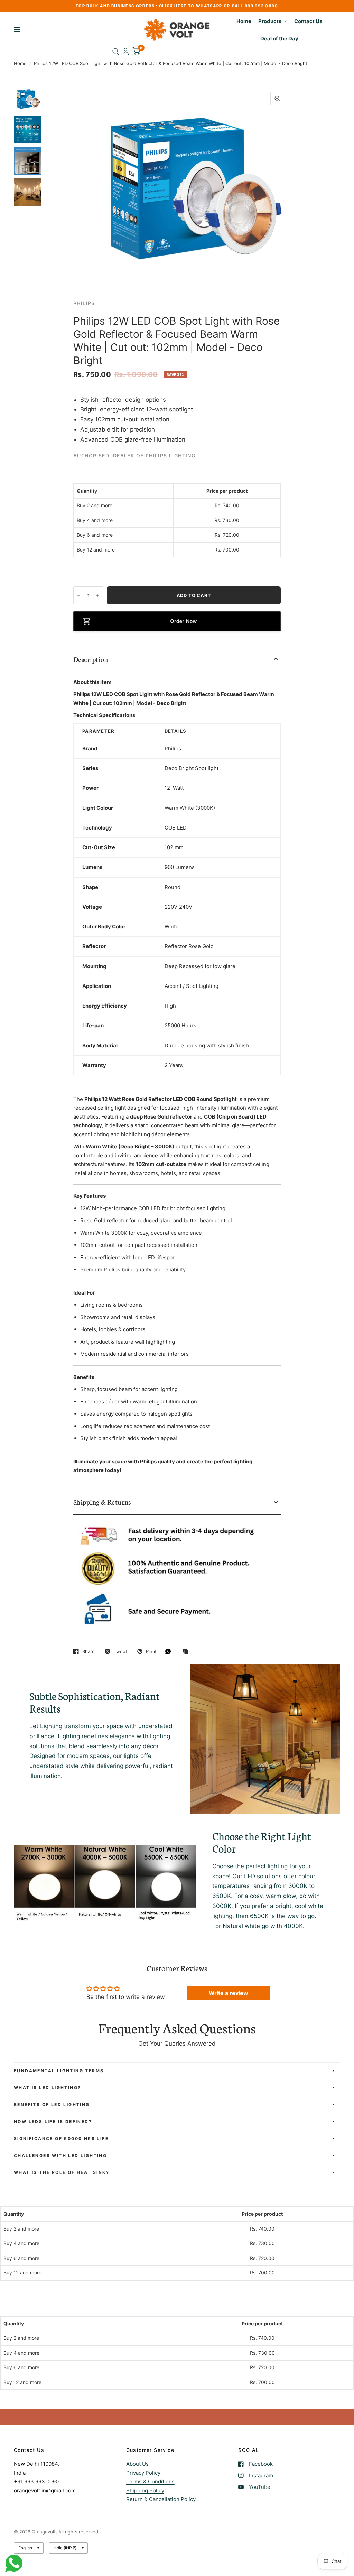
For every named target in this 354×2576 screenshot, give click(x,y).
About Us (137, 2464)
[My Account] (126, 51)
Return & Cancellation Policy (161, 2499)
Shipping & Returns (102, 1502)
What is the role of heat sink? (62, 2172)
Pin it (151, 1651)
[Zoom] (277, 99)
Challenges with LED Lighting (60, 2155)
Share (88, 1651)
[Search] (116, 51)
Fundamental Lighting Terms (59, 2071)
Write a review (229, 1993)
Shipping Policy (145, 2490)
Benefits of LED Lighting (52, 2105)
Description (91, 659)
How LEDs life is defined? (53, 2121)
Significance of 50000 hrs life (61, 2138)
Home (20, 63)
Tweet (120, 1651)
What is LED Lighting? (47, 2088)
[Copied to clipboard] (187, 1652)
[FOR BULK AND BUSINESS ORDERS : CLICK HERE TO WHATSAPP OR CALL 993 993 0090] (177, 6)
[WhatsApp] (170, 1651)
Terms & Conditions (150, 2481)
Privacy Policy (143, 2473)
